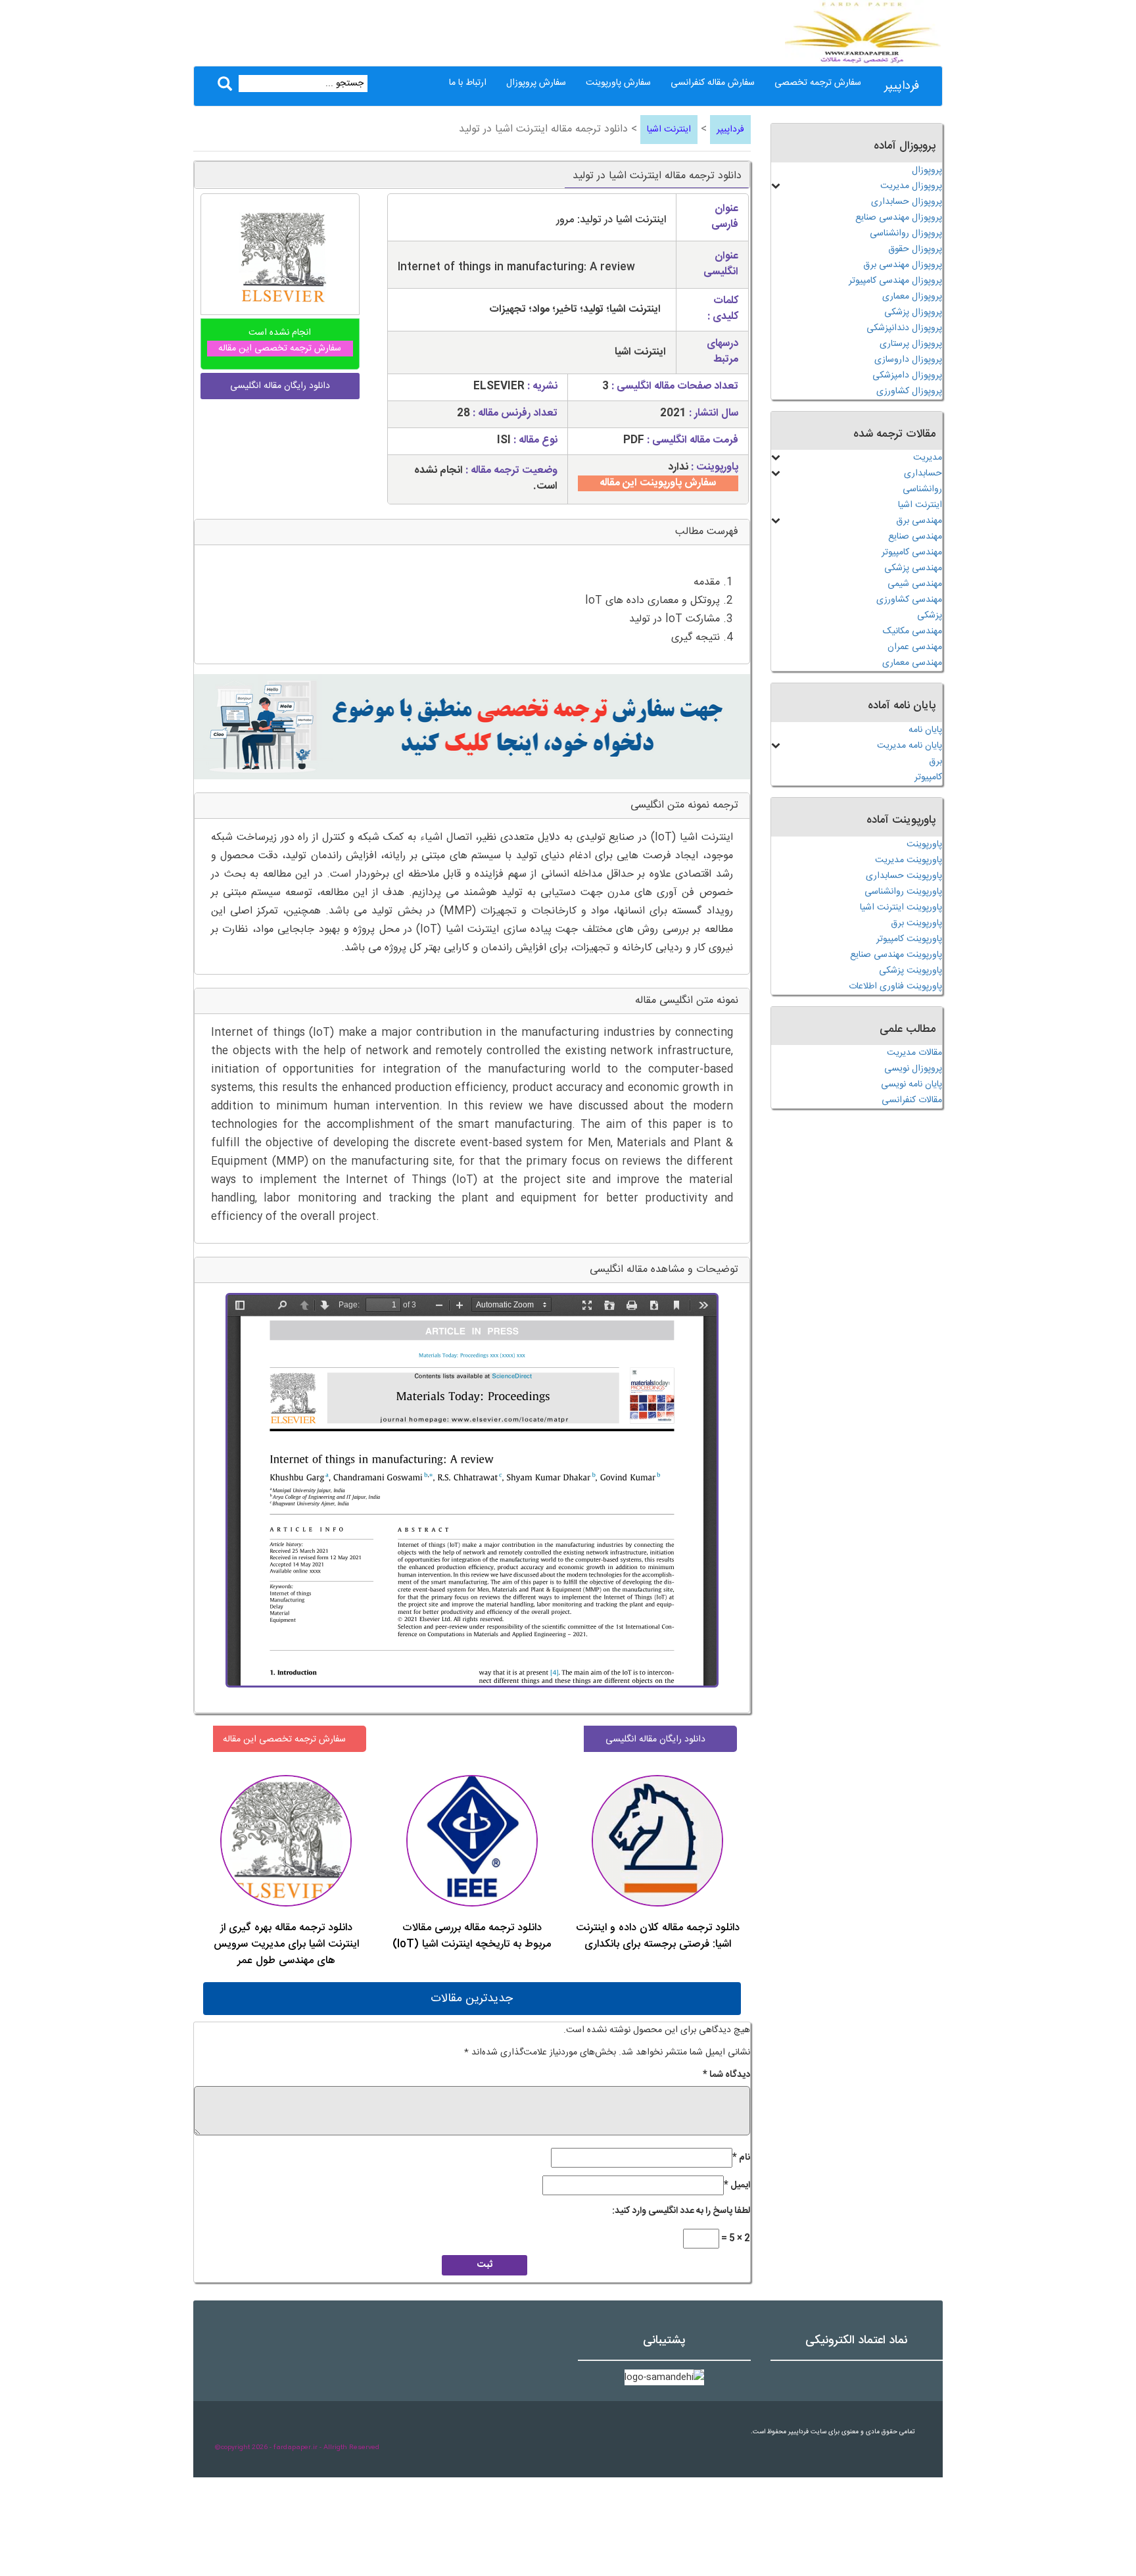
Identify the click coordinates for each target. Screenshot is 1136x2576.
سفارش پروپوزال (536, 83)
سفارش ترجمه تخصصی (818, 83)
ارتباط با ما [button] (468, 83)
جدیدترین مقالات (472, 1999)
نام (741, 2158)
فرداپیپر (902, 86)
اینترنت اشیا (669, 130)
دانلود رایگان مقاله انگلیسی (655, 1739)
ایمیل (737, 2185)
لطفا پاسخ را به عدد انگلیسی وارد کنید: (681, 2211)
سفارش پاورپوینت (618, 83)
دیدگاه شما (726, 2075)
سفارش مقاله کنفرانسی (713, 83)
